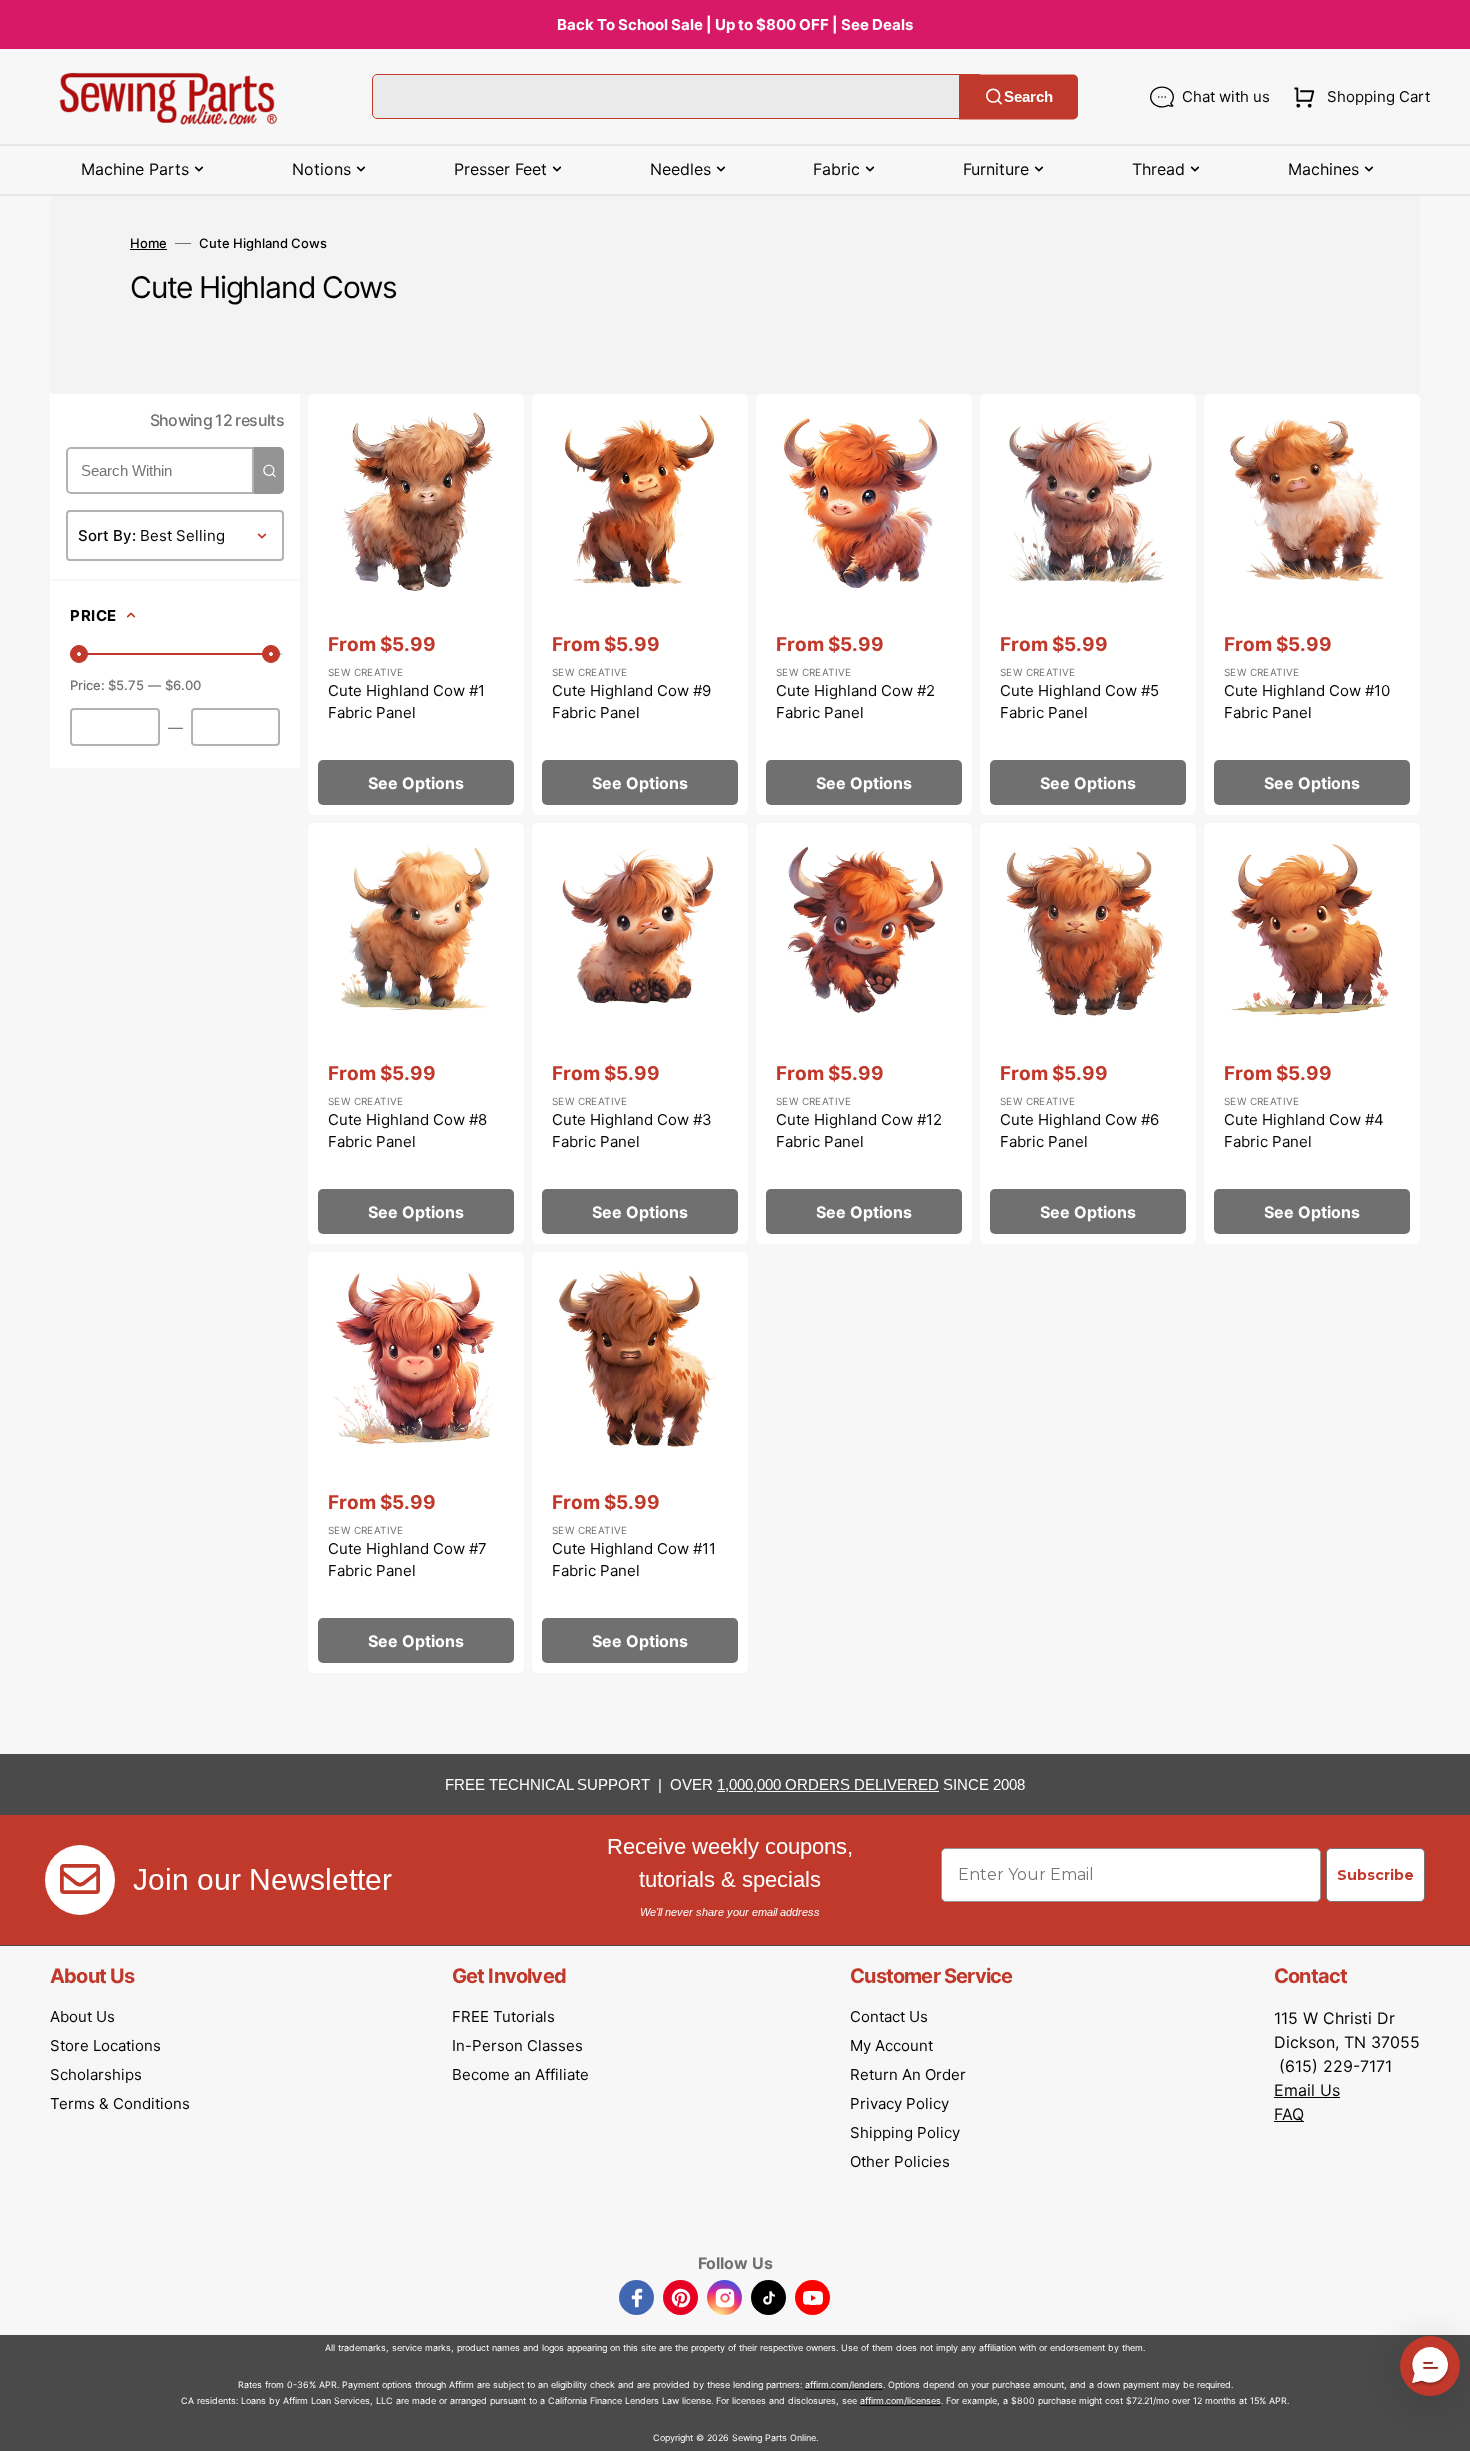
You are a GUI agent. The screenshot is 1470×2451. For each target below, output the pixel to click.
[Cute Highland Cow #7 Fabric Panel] (416, 1462)
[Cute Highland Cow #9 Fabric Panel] (640, 604)
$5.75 (126, 685)
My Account (891, 2045)
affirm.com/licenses (900, 2400)
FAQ (1289, 2114)
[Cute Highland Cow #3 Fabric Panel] (640, 1033)
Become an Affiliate (520, 2074)
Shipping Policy (905, 2132)
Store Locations (105, 2045)
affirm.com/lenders (844, 2384)
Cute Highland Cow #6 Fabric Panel (1079, 1131)
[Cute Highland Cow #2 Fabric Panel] (864, 604)
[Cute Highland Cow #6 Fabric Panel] (1088, 1033)
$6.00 (183, 685)
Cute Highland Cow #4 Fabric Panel (1304, 1131)
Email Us (1307, 2090)
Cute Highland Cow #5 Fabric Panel (1079, 702)
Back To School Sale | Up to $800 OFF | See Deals (735, 24)
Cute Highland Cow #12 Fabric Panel (859, 1131)
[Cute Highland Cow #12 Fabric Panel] (864, 1033)
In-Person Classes (517, 2045)
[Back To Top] (1440, 2421)
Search (1028, 96)
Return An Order (908, 2074)
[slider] (79, 654)
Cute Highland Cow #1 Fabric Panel (406, 702)
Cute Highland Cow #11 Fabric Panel (634, 1560)
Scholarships (96, 2074)
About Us (82, 2016)
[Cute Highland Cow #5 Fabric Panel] (1088, 604)
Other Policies (900, 2161)
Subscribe (1375, 1875)
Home (148, 243)
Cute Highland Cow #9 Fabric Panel (631, 702)
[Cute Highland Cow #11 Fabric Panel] (640, 1462)
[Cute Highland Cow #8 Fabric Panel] (416, 1033)
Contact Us (889, 2016)
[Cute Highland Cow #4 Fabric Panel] (1312, 1033)
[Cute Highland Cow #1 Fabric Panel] (416, 604)
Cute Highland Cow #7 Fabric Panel (407, 1560)
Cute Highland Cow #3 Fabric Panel (632, 1131)
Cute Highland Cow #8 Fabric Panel (407, 1131)
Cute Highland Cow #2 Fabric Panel (855, 702)
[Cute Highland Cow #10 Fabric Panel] (1312, 604)
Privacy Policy (899, 2103)
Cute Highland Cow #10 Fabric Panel (1307, 702)
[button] (1357, 97)
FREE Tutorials (503, 2016)
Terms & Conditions (120, 2103)
